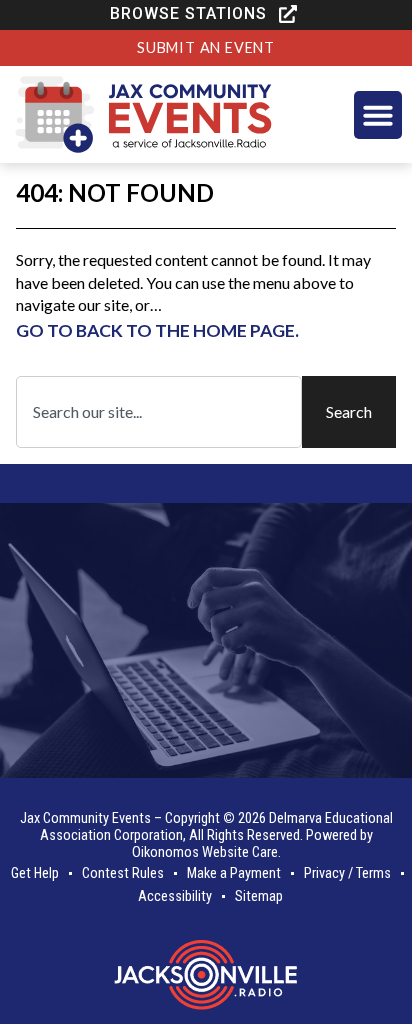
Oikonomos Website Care (205, 852)
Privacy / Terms (347, 873)
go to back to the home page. (157, 330)
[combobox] (159, 412)
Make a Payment (234, 873)
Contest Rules (123, 873)
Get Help (35, 873)
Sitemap (259, 896)
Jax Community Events (85, 818)
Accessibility (175, 896)
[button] (206, 14)
